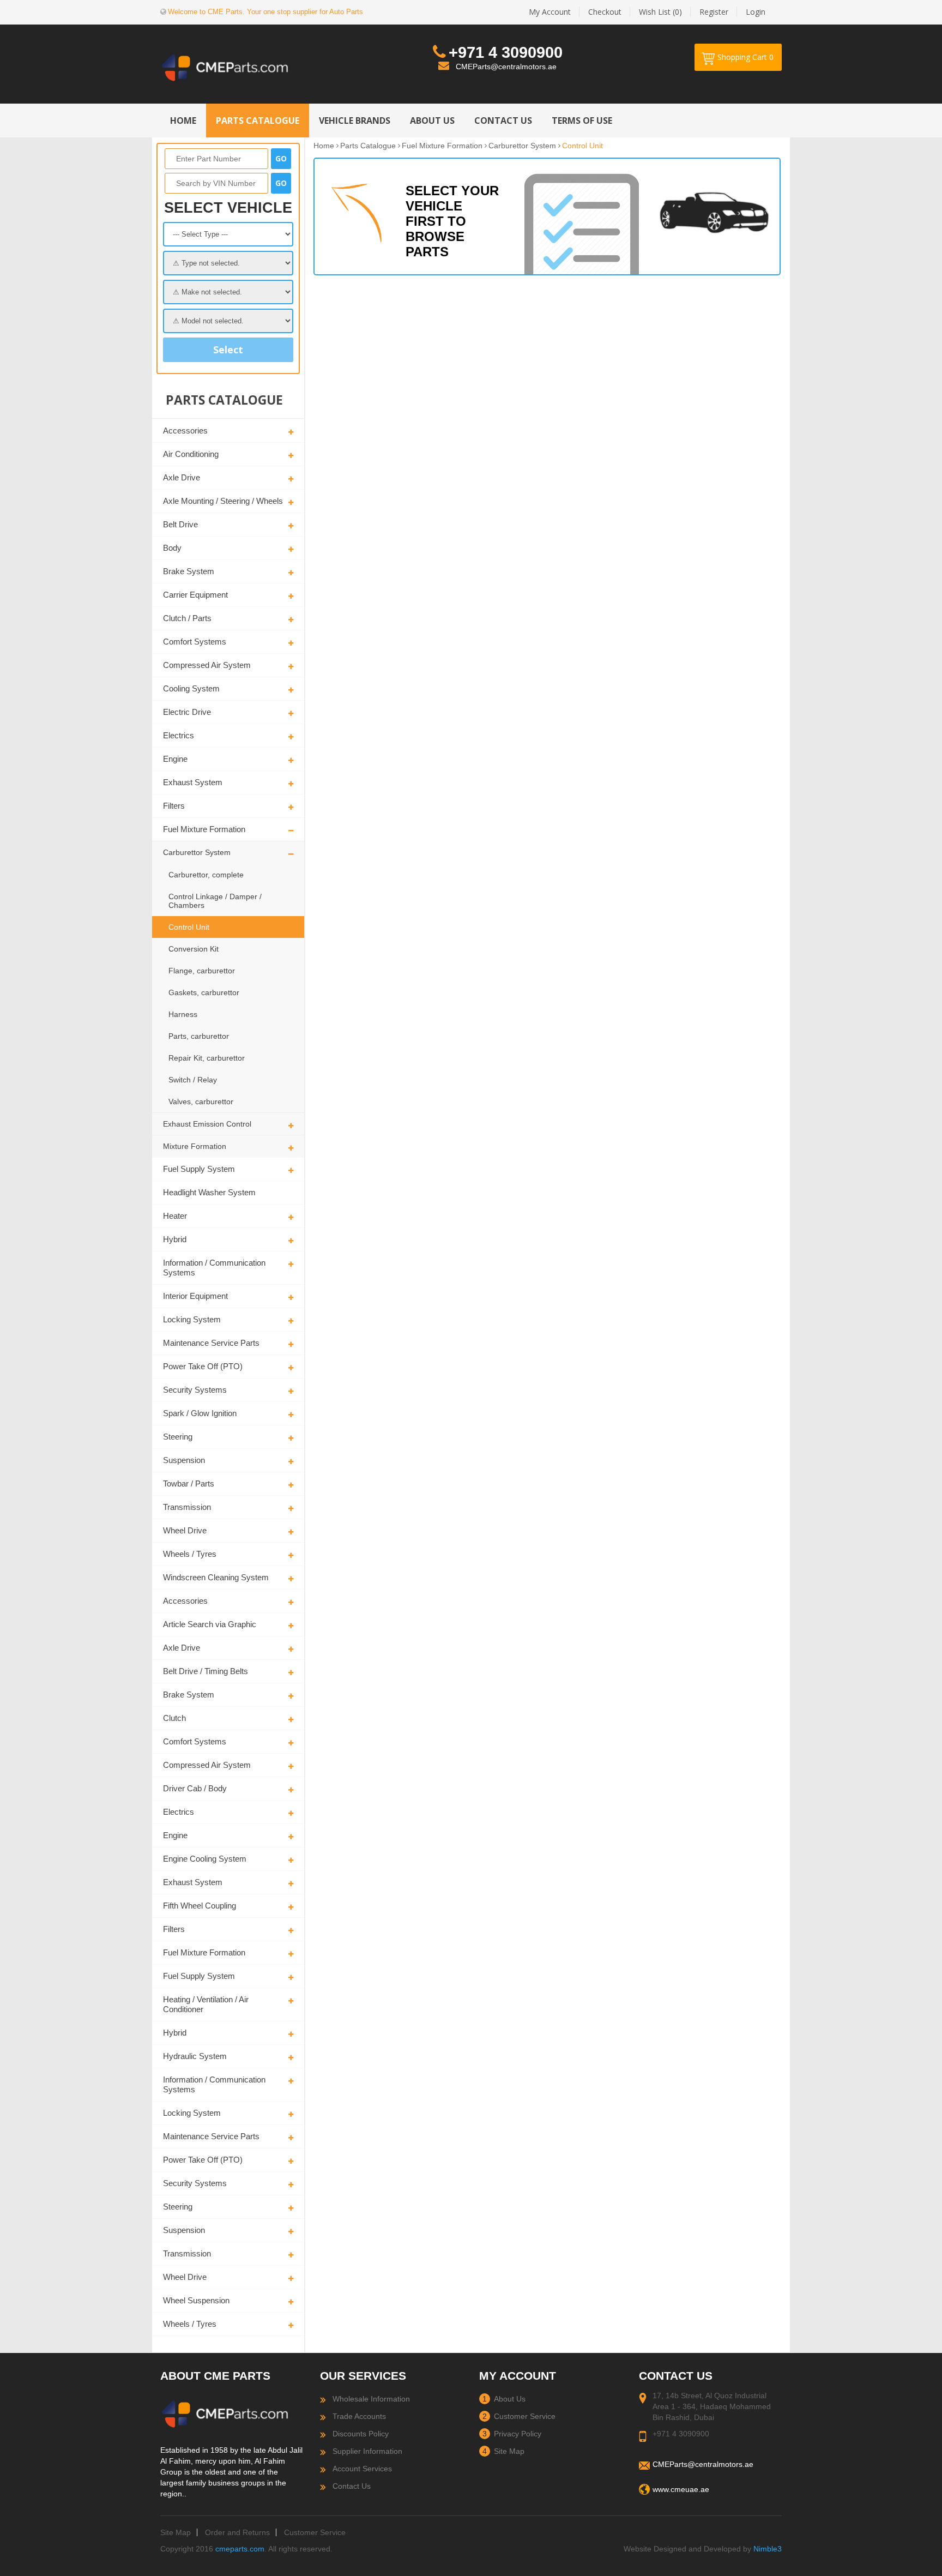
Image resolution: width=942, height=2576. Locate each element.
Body (172, 548)
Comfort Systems (195, 642)
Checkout (605, 12)
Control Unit (189, 927)
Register (714, 12)
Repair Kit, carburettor (207, 1058)
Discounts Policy (361, 2434)
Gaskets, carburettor (204, 992)
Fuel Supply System (199, 1169)
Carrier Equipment (195, 595)
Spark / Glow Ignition (200, 1413)
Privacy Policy (518, 2434)
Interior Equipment (195, 1296)
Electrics (179, 735)
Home (324, 146)
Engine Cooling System (205, 1859)
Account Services (362, 2469)
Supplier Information (367, 2451)
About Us (510, 2399)
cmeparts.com (240, 2549)
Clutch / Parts (187, 618)
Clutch (174, 1718)
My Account (550, 12)
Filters (174, 806)
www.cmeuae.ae (681, 2489)
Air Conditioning (191, 454)
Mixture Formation (195, 1146)
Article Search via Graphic (210, 1624)
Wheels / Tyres (190, 1554)
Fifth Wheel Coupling (200, 1906)
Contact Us (352, 2486)
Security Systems (195, 1390)
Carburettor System (197, 852)
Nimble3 (768, 2549)
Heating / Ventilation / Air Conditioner (206, 2004)
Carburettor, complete (206, 875)
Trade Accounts (359, 2416)
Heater (175, 1216)
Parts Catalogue (368, 146)
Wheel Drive (185, 1530)
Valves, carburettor (201, 1102)
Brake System (189, 571)
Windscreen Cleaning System (216, 1577)
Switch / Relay (193, 1080)
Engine (175, 759)
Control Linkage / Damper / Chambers (215, 901)
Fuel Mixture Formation (204, 829)
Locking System (192, 1319)
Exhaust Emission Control (207, 1124)
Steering (178, 1437)
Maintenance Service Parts (211, 1343)
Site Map (509, 2451)
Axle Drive (182, 477)
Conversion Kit (194, 949)
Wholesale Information (371, 2399)
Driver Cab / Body (195, 1788)
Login (756, 12)
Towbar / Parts (189, 1483)
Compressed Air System (207, 665)
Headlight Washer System (209, 1192)
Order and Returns (237, 2532)
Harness (183, 1014)
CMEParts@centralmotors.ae (506, 67)
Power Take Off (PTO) (203, 1366)
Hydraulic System (195, 2056)
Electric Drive (187, 712)
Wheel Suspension (196, 2300)
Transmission (187, 1507)
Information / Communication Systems (214, 1268)
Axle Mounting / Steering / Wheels (223, 501)
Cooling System (191, 688)
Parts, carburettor (199, 1036)
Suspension (184, 1460)
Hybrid (175, 1239)
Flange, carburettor (202, 971)
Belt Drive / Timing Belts (206, 1671)
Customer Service (525, 2416)
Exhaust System (193, 782)
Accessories (185, 431)
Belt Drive (180, 524)
